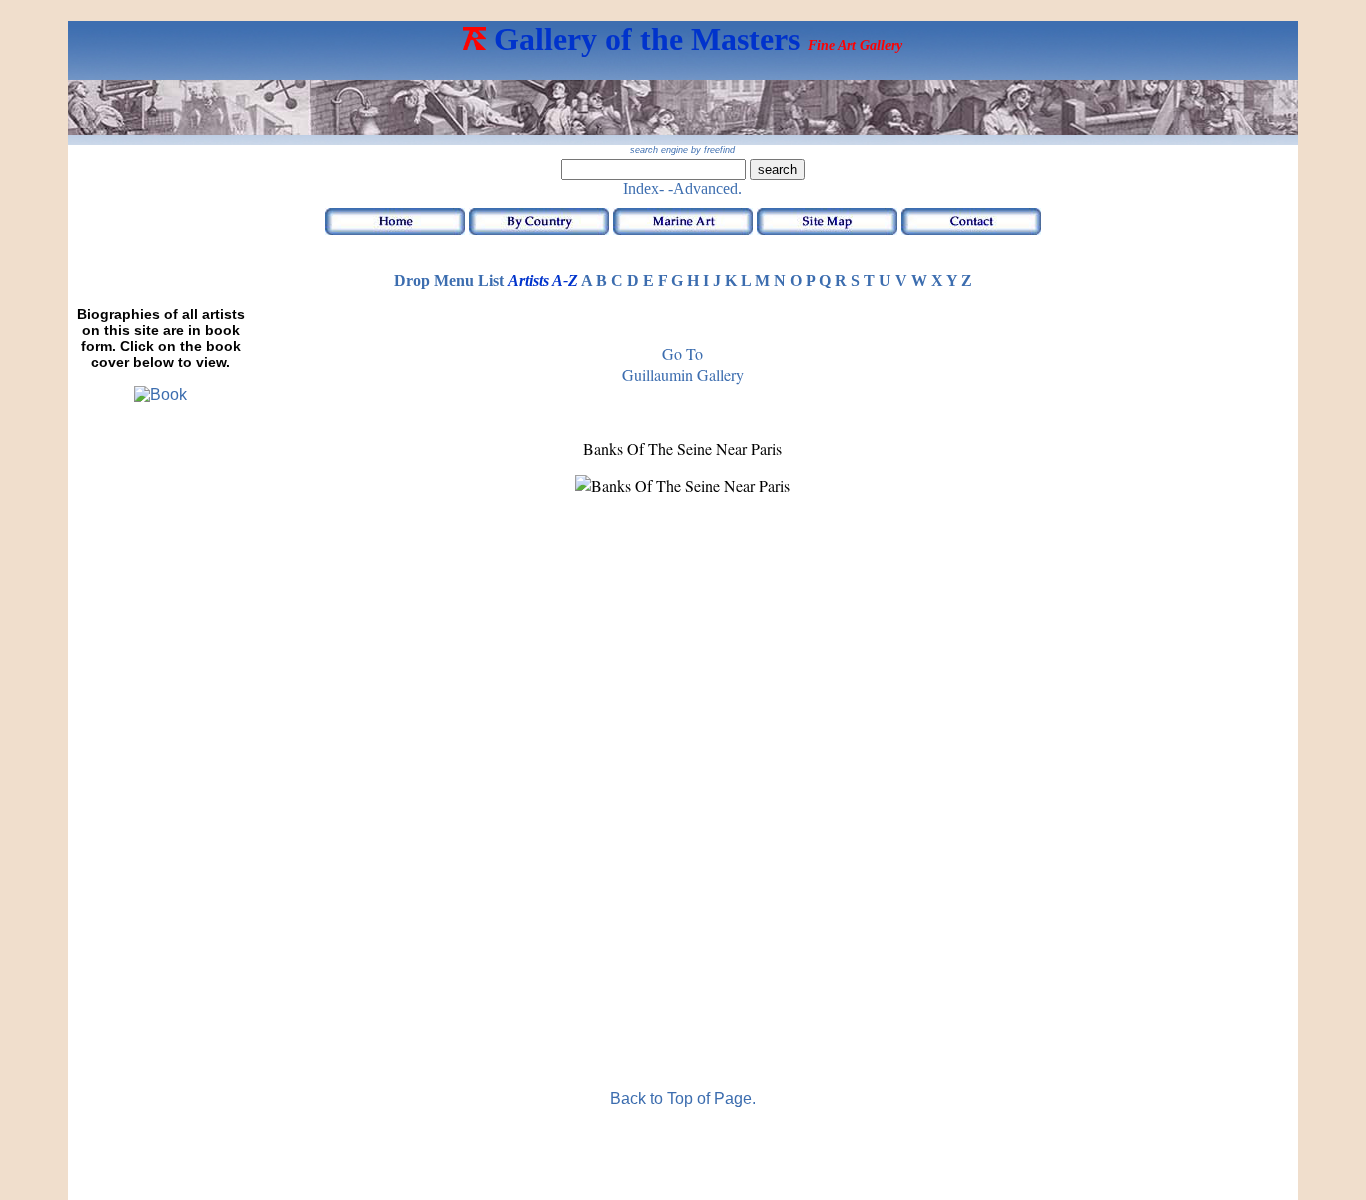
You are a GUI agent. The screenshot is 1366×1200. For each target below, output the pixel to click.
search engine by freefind (682, 150)
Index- (643, 188)
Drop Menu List (449, 280)
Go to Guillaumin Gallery (683, 364)
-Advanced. (705, 188)
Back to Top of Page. (683, 1098)
